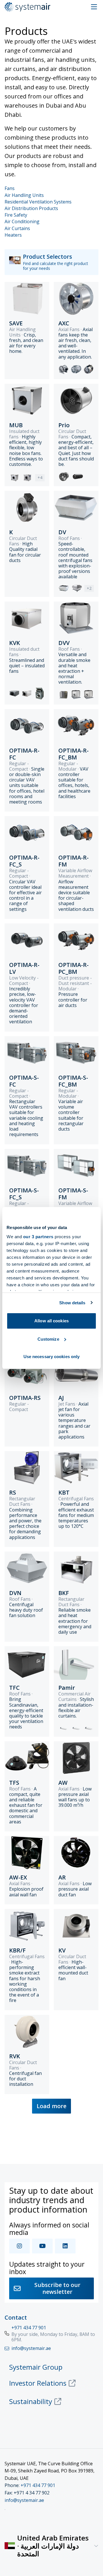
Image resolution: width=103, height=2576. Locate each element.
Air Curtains (17, 228)
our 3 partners (38, 1237)
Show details (72, 1303)
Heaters (13, 235)
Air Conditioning (22, 222)
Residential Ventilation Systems (38, 202)
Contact (16, 2317)
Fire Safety (16, 215)
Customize (48, 1339)
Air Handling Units (24, 195)
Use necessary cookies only (52, 1357)
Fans (10, 188)
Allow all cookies (51, 1321)
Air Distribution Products (31, 208)
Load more (51, 2106)
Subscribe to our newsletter (57, 2288)
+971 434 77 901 (29, 2328)
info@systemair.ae (24, 2500)
